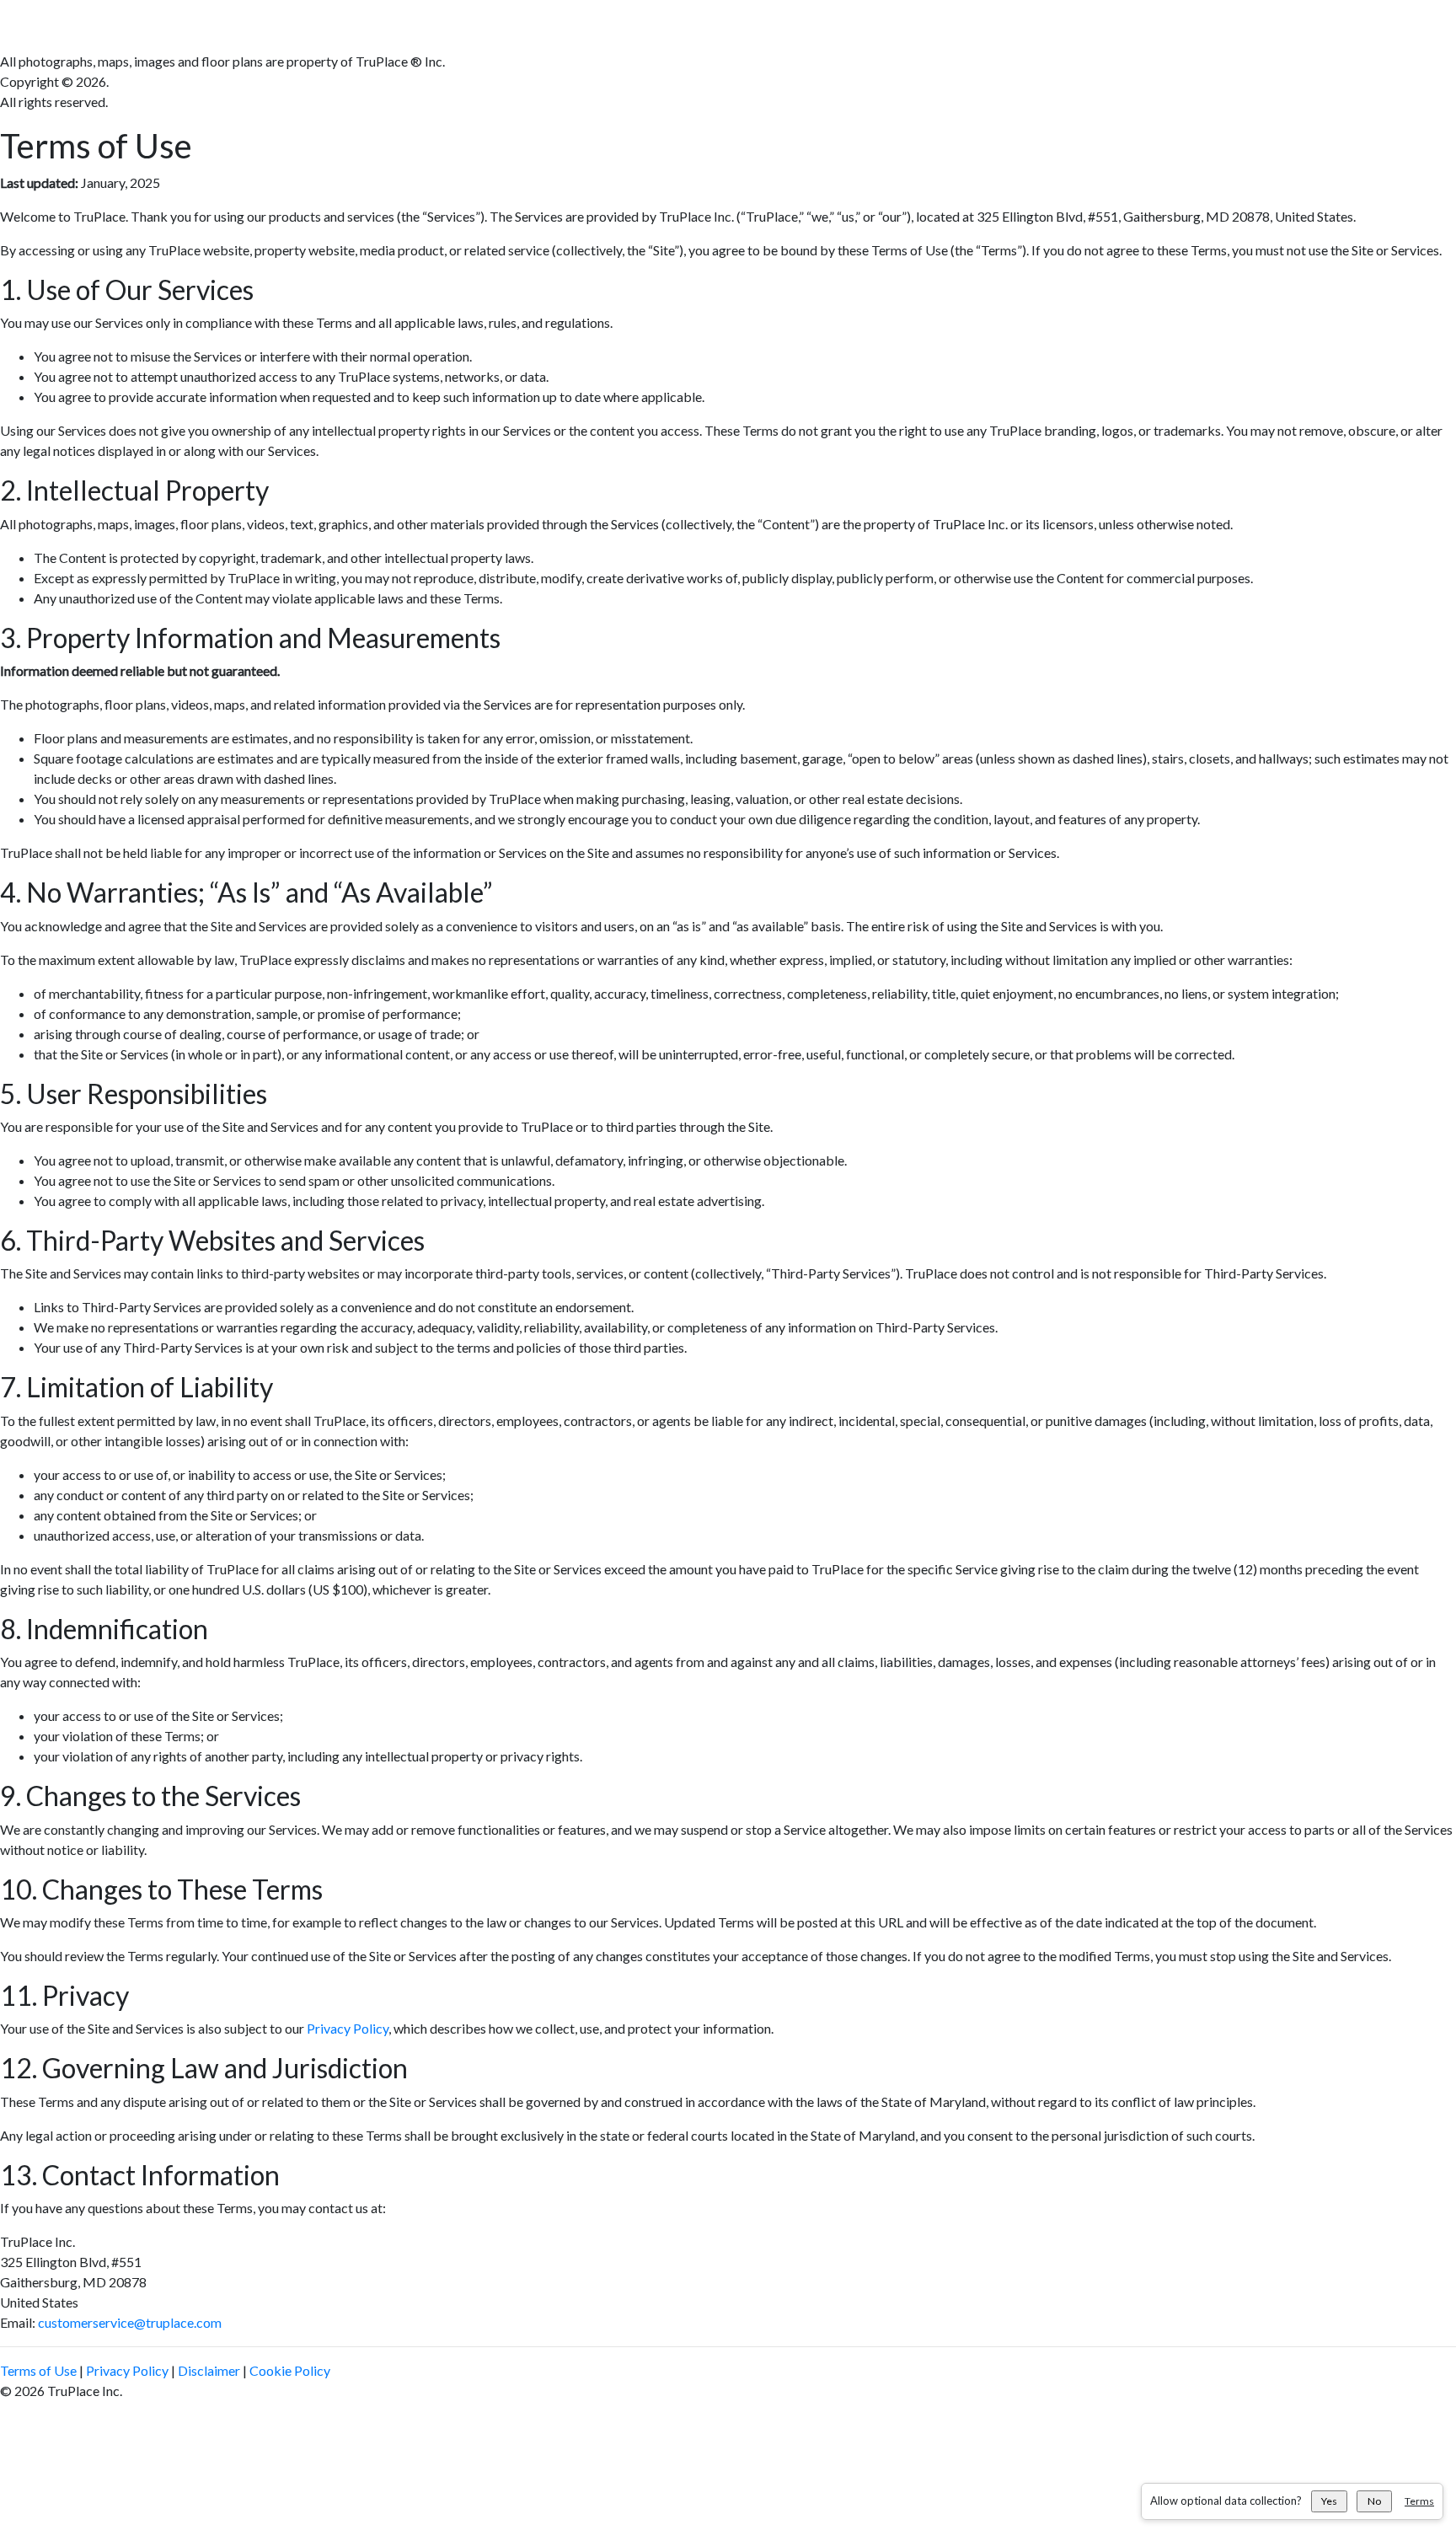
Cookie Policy (290, 2370)
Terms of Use (38, 2370)
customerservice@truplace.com (130, 2322)
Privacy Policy (348, 2028)
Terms (1419, 2501)
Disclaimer (209, 2370)
